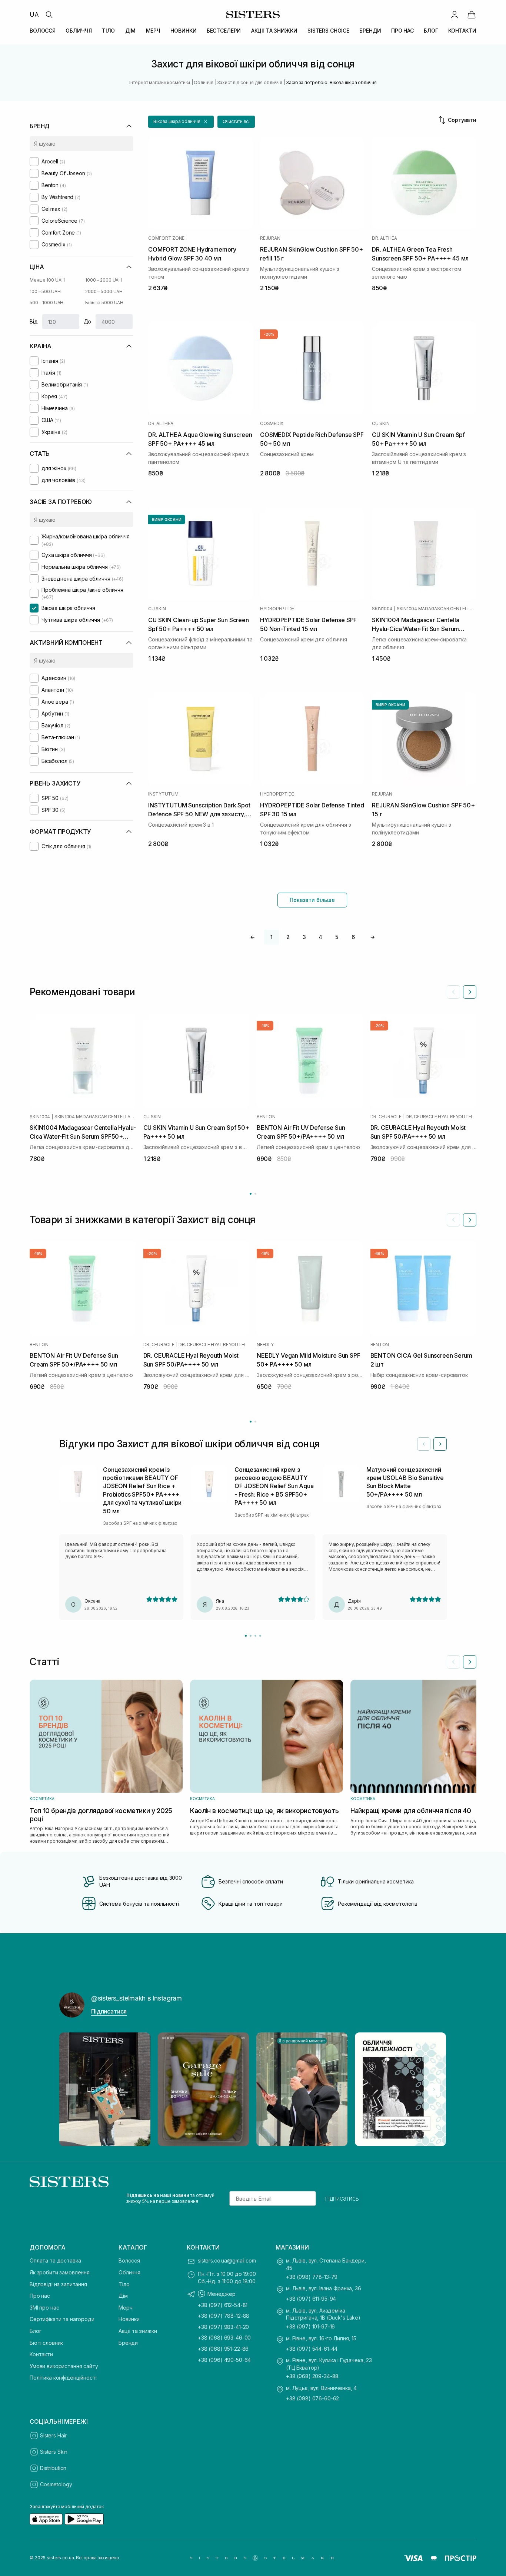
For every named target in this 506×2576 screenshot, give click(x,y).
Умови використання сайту (64, 2366)
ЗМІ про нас (44, 2308)
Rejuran (270, 238)
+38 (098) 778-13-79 (312, 2277)
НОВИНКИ (183, 31)
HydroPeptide (277, 609)
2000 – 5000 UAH (104, 291)
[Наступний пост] (434, 2089)
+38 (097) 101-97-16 (310, 2326)
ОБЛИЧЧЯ (79, 31)
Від (34, 321)
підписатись (342, 2198)
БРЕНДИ (370, 31)
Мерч (125, 2308)
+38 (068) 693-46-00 (224, 2338)
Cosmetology (56, 2484)
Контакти (41, 2354)
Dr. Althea (385, 238)
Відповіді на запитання (58, 2284)
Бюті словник (46, 2343)
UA (34, 14)
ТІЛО (108, 31)
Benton (266, 1116)
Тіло (124, 2284)
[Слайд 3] (255, 1636)
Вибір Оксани (167, 519)
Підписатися (109, 2011)
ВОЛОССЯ (43, 31)
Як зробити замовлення (60, 2272)
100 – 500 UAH (45, 291)
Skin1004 (382, 609)
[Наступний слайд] (470, 992)
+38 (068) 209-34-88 (312, 2376)
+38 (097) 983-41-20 (223, 2327)
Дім (123, 2296)
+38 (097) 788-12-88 (224, 2316)
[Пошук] (49, 14)
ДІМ (131, 31)
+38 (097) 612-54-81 (223, 2305)
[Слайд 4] (260, 1636)
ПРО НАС (402, 31)
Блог (35, 2331)
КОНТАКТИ (462, 31)
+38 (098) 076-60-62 (312, 2398)
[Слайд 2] (251, 1636)
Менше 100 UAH (47, 280)
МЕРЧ (153, 31)
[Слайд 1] (246, 1636)
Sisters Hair (53, 2435)
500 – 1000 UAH (46, 303)
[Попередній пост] (72, 2089)
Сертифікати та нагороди (62, 2319)
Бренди (128, 2343)
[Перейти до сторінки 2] (255, 1194)
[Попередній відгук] (424, 1444)
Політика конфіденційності (63, 2378)
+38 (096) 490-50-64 (224, 2360)
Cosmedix (272, 424)
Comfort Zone (166, 238)
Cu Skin (381, 424)
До (88, 321)
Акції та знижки (138, 2331)
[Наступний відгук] (440, 1444)
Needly (265, 1344)
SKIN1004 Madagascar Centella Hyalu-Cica (437, 609)
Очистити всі (236, 121)
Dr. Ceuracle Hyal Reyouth (439, 1116)
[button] (181, 122)
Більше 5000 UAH (104, 303)
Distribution (53, 2468)
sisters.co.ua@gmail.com (227, 2260)
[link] (472, 14)
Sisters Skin (54, 2452)
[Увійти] (455, 14)
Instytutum (163, 794)
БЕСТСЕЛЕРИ (224, 31)
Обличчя (129, 2272)
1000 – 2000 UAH (104, 280)
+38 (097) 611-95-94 (311, 2299)
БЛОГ (431, 31)
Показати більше (312, 900)
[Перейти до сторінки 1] (251, 1194)
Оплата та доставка (55, 2260)
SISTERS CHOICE (328, 31)
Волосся (129, 2260)
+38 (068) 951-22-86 (223, 2349)
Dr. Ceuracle (386, 1116)
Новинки (129, 2319)
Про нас (40, 2296)
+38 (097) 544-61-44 (312, 2349)
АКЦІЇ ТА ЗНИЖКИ (274, 31)
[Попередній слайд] (453, 992)
